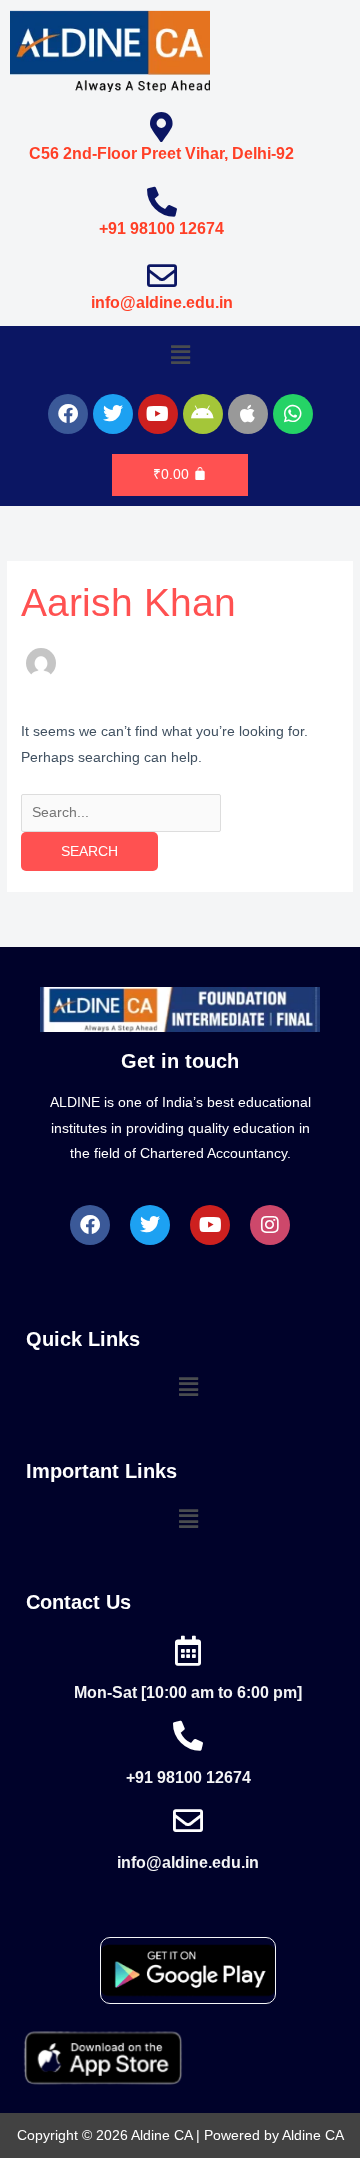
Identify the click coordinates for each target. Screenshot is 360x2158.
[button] (180, 355)
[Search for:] (121, 812)
